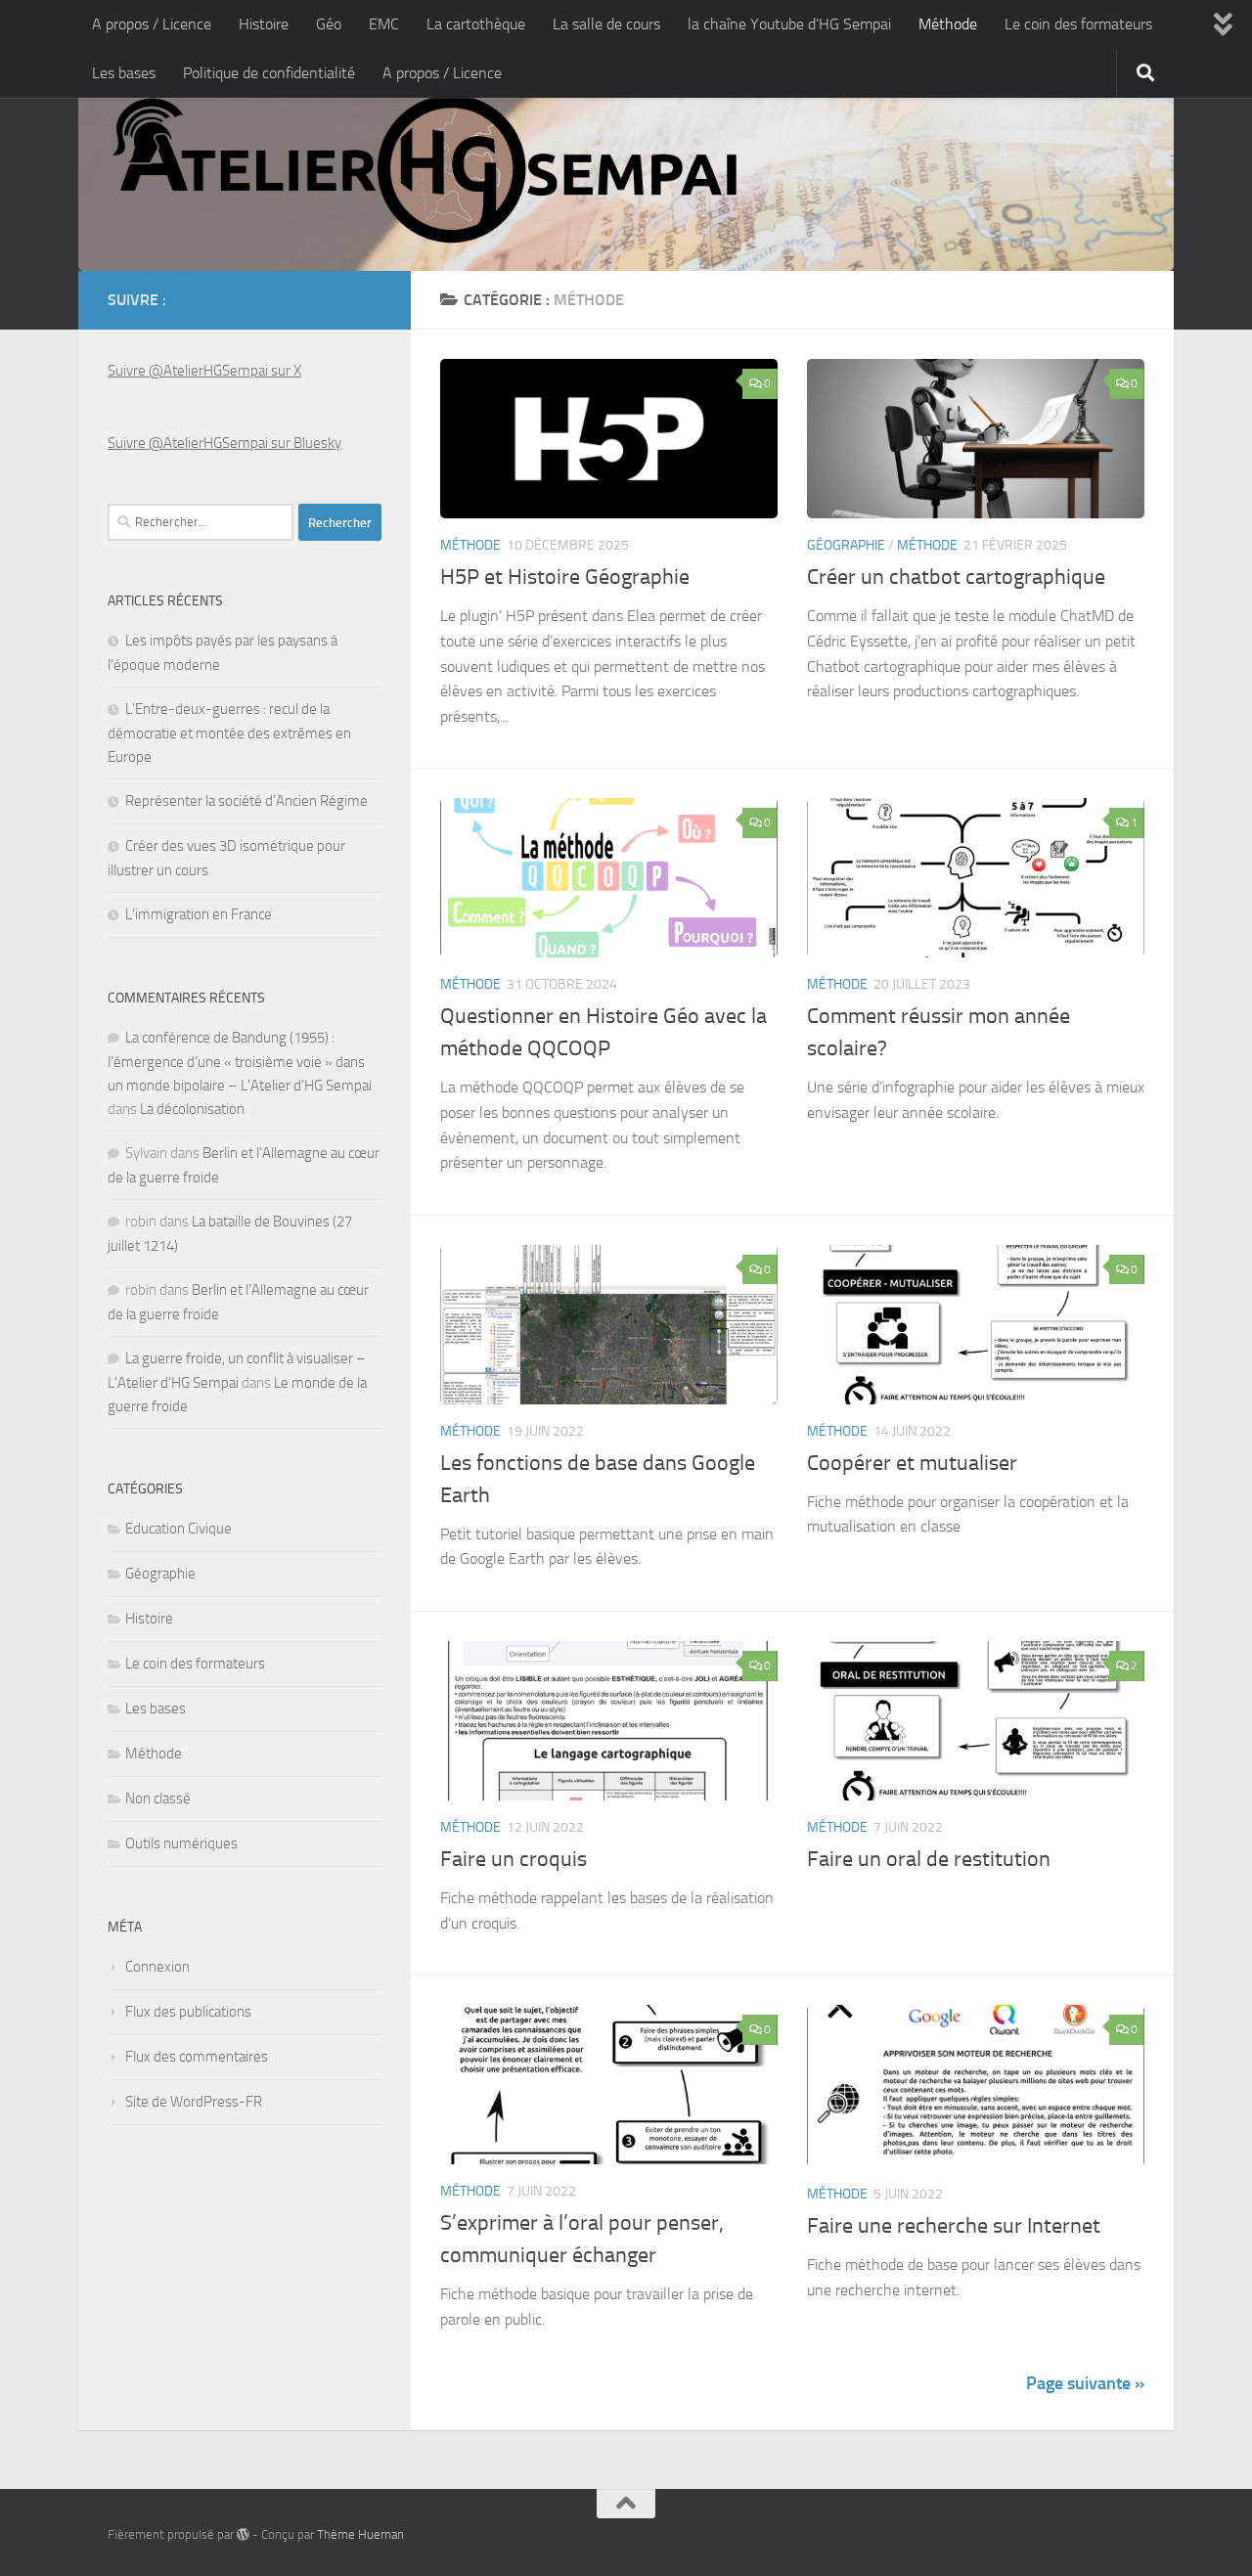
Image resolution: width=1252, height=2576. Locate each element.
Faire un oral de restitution (929, 1859)
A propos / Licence (152, 24)
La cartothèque (476, 24)
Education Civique (179, 1529)
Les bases (124, 73)
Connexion (157, 1967)
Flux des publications (188, 2012)
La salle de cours (606, 24)
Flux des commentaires (197, 2057)
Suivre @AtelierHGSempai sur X (204, 371)
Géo (329, 24)
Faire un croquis (514, 1859)
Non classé (158, 1799)
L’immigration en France (199, 914)
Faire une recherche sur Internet (954, 2226)
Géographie (846, 545)
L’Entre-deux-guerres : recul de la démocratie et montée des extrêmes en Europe (229, 733)
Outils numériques (181, 1843)
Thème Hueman (360, 2534)
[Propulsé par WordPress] (243, 2534)
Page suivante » (1085, 2383)
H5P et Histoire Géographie (565, 577)
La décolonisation (192, 1109)
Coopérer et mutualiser (912, 1463)
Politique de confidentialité (269, 73)
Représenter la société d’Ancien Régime (246, 801)
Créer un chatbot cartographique (956, 577)
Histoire (264, 24)
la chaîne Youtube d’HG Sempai (789, 24)
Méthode (948, 24)
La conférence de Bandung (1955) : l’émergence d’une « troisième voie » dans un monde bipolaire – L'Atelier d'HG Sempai (240, 1062)
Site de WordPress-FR (194, 2102)
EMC (384, 24)
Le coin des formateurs (1078, 24)
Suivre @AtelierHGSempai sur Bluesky (224, 443)
